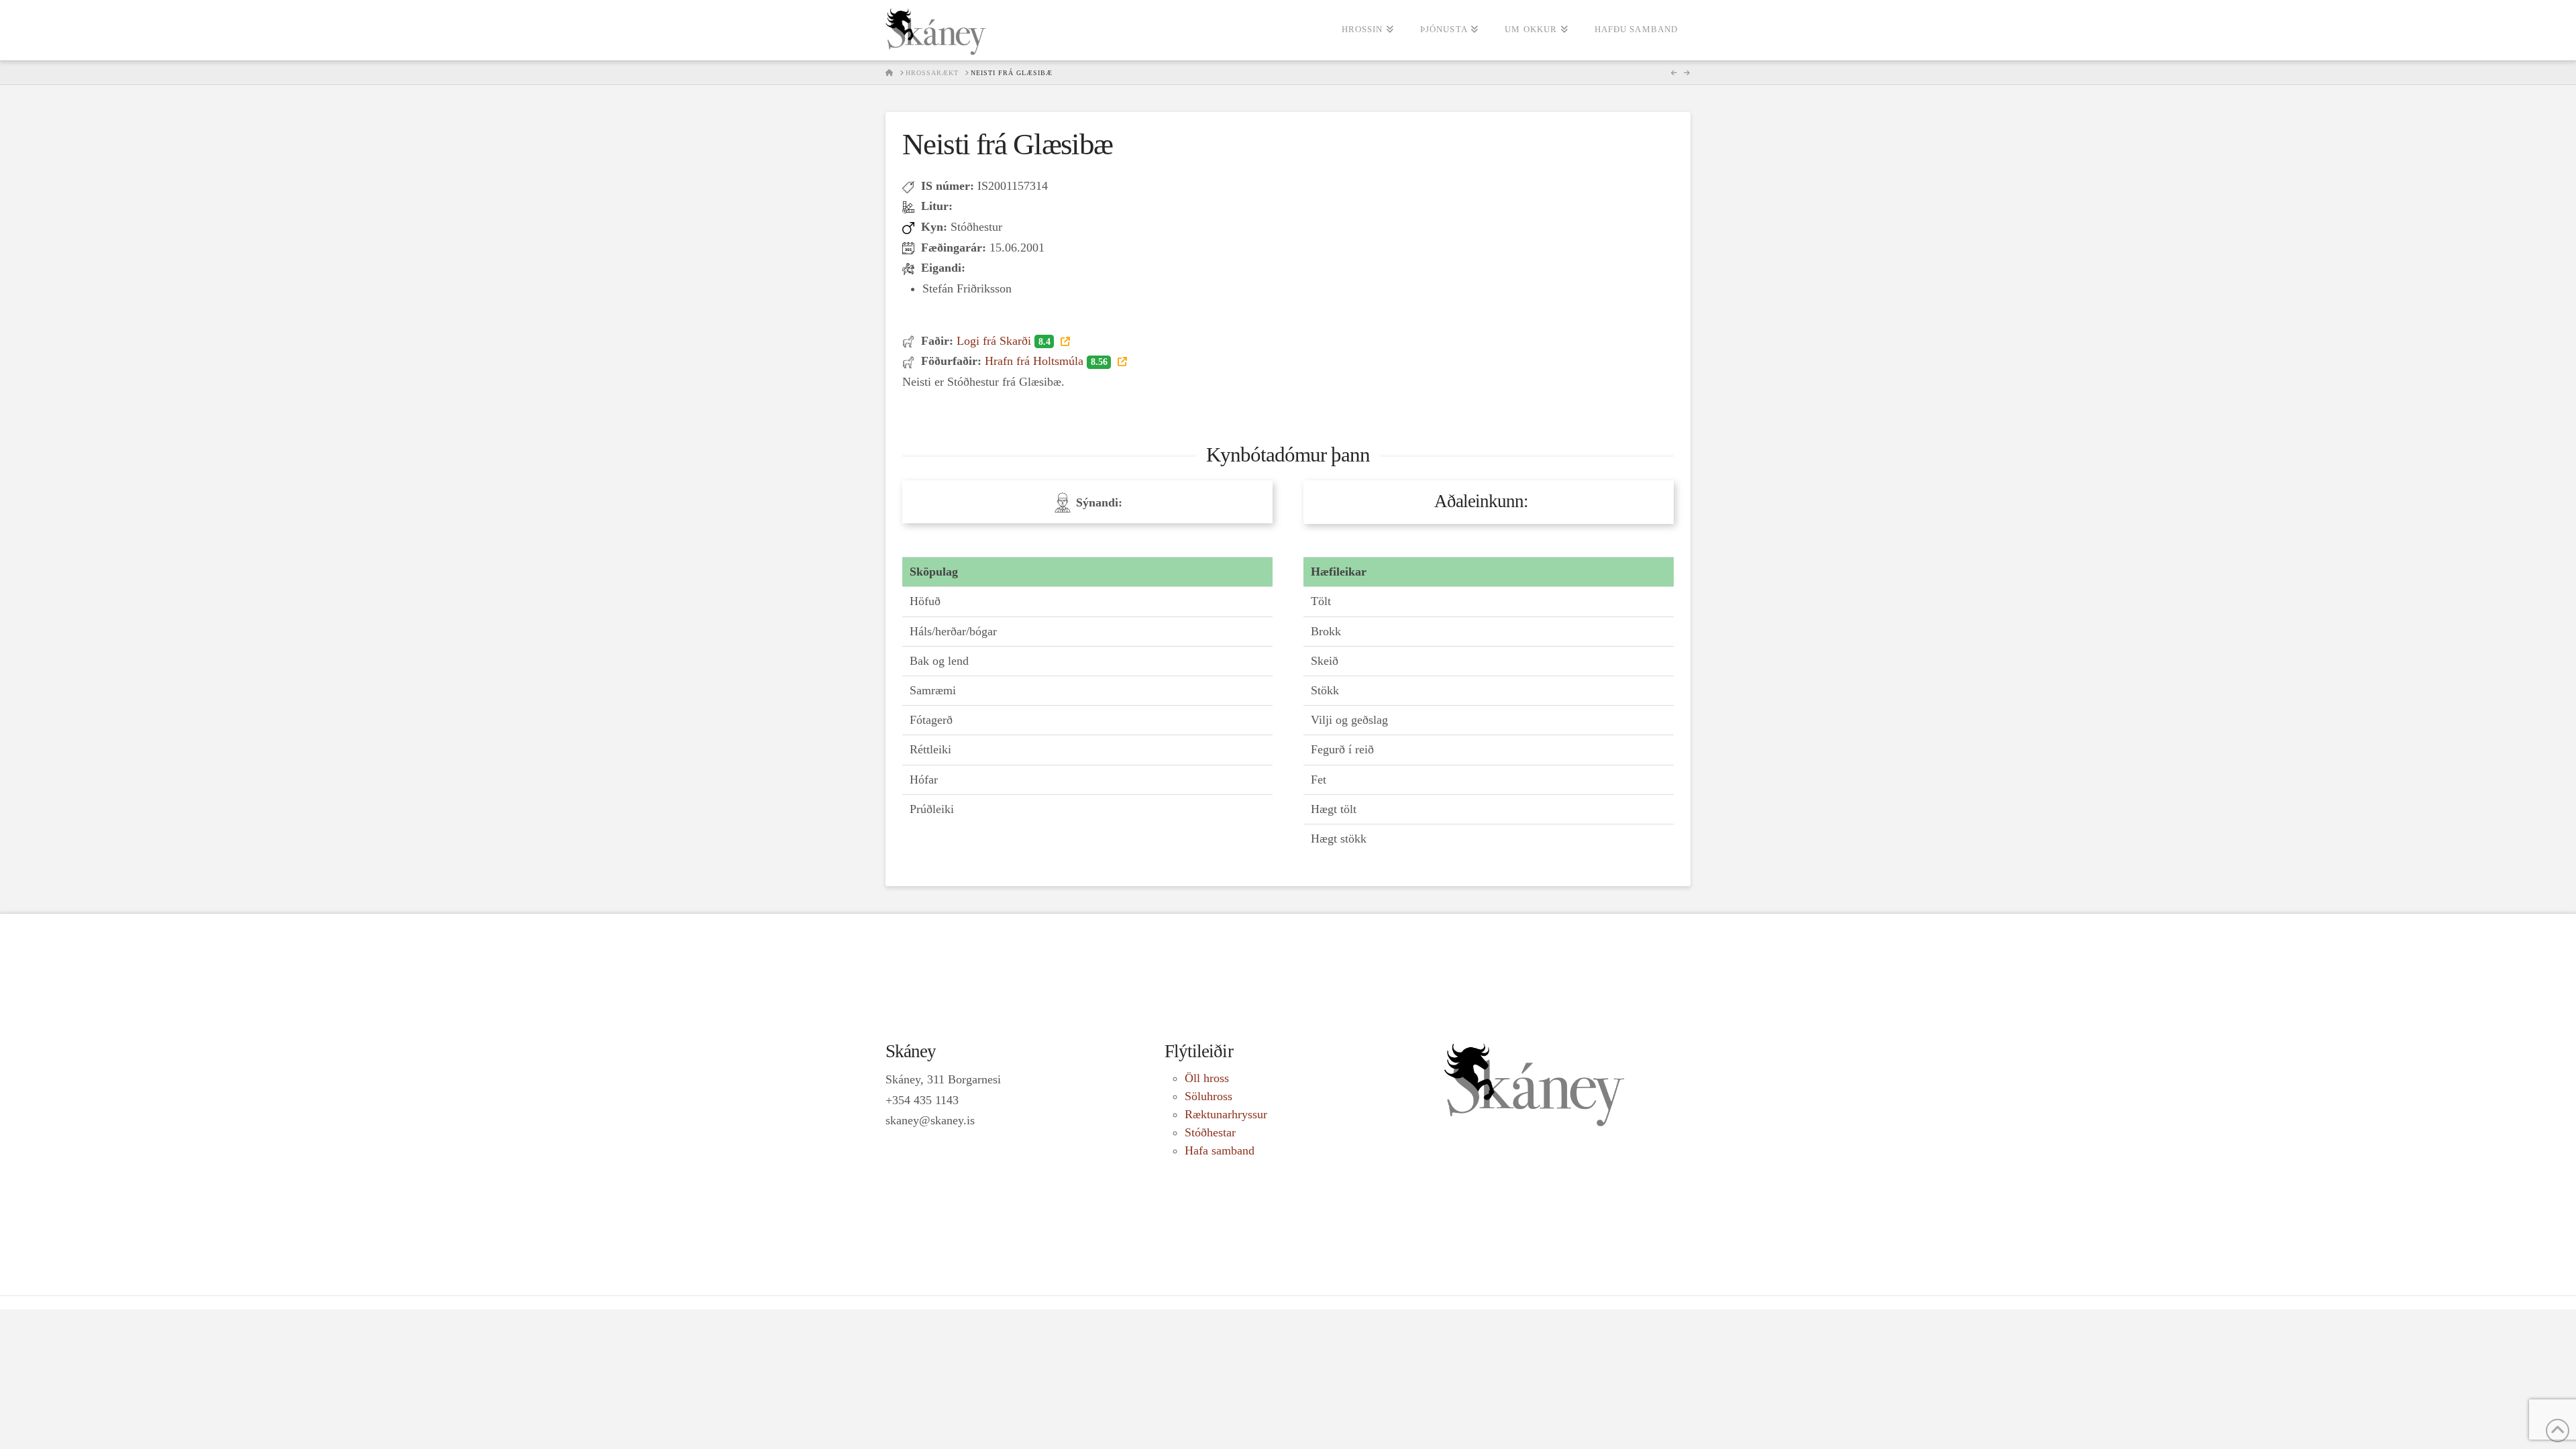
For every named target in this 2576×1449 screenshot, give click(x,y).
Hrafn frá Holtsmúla (1046, 361)
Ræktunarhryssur (1226, 1114)
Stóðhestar (1210, 1132)
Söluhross (1209, 1096)
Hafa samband (1220, 1150)
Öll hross (1207, 1078)
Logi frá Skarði (1003, 341)
